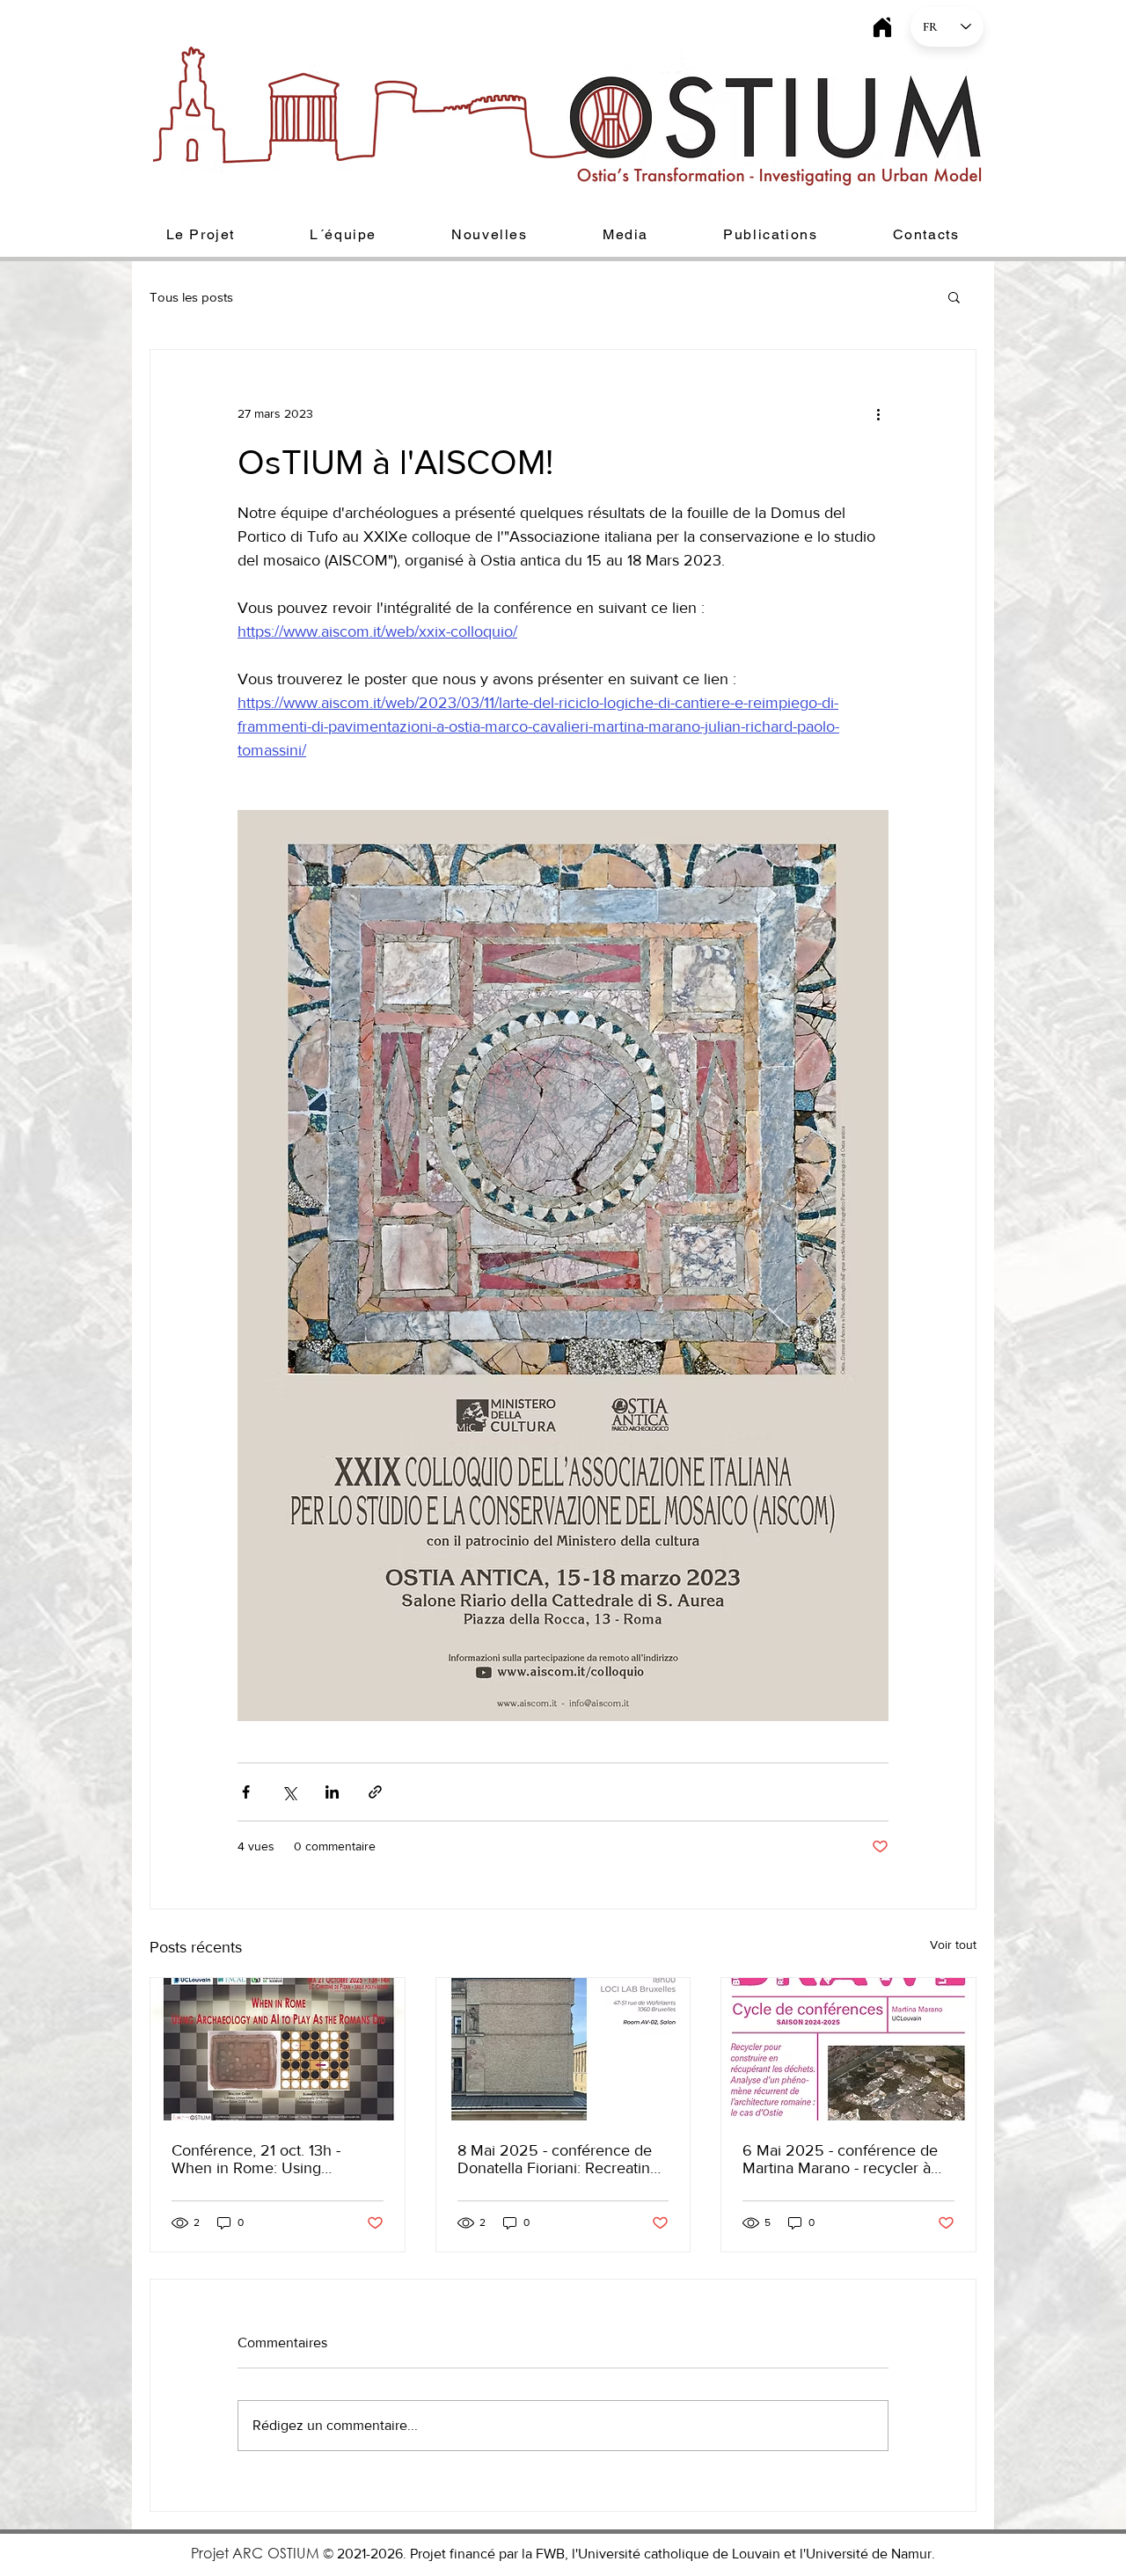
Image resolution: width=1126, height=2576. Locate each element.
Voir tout (953, 1945)
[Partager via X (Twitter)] (289, 1792)
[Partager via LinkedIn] (332, 1792)
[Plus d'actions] (878, 413)
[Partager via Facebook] (246, 1792)
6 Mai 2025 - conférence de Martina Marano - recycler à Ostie (840, 2159)
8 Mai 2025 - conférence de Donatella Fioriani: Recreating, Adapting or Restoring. (560, 2159)
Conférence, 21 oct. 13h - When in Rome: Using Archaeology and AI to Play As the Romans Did (276, 2159)
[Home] (882, 27)
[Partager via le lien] (375, 1792)
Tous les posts (191, 297)
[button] (201, 235)
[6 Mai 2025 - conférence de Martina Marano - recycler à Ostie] (848, 2049)
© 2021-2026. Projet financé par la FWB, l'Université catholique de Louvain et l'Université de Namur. (629, 2554)
